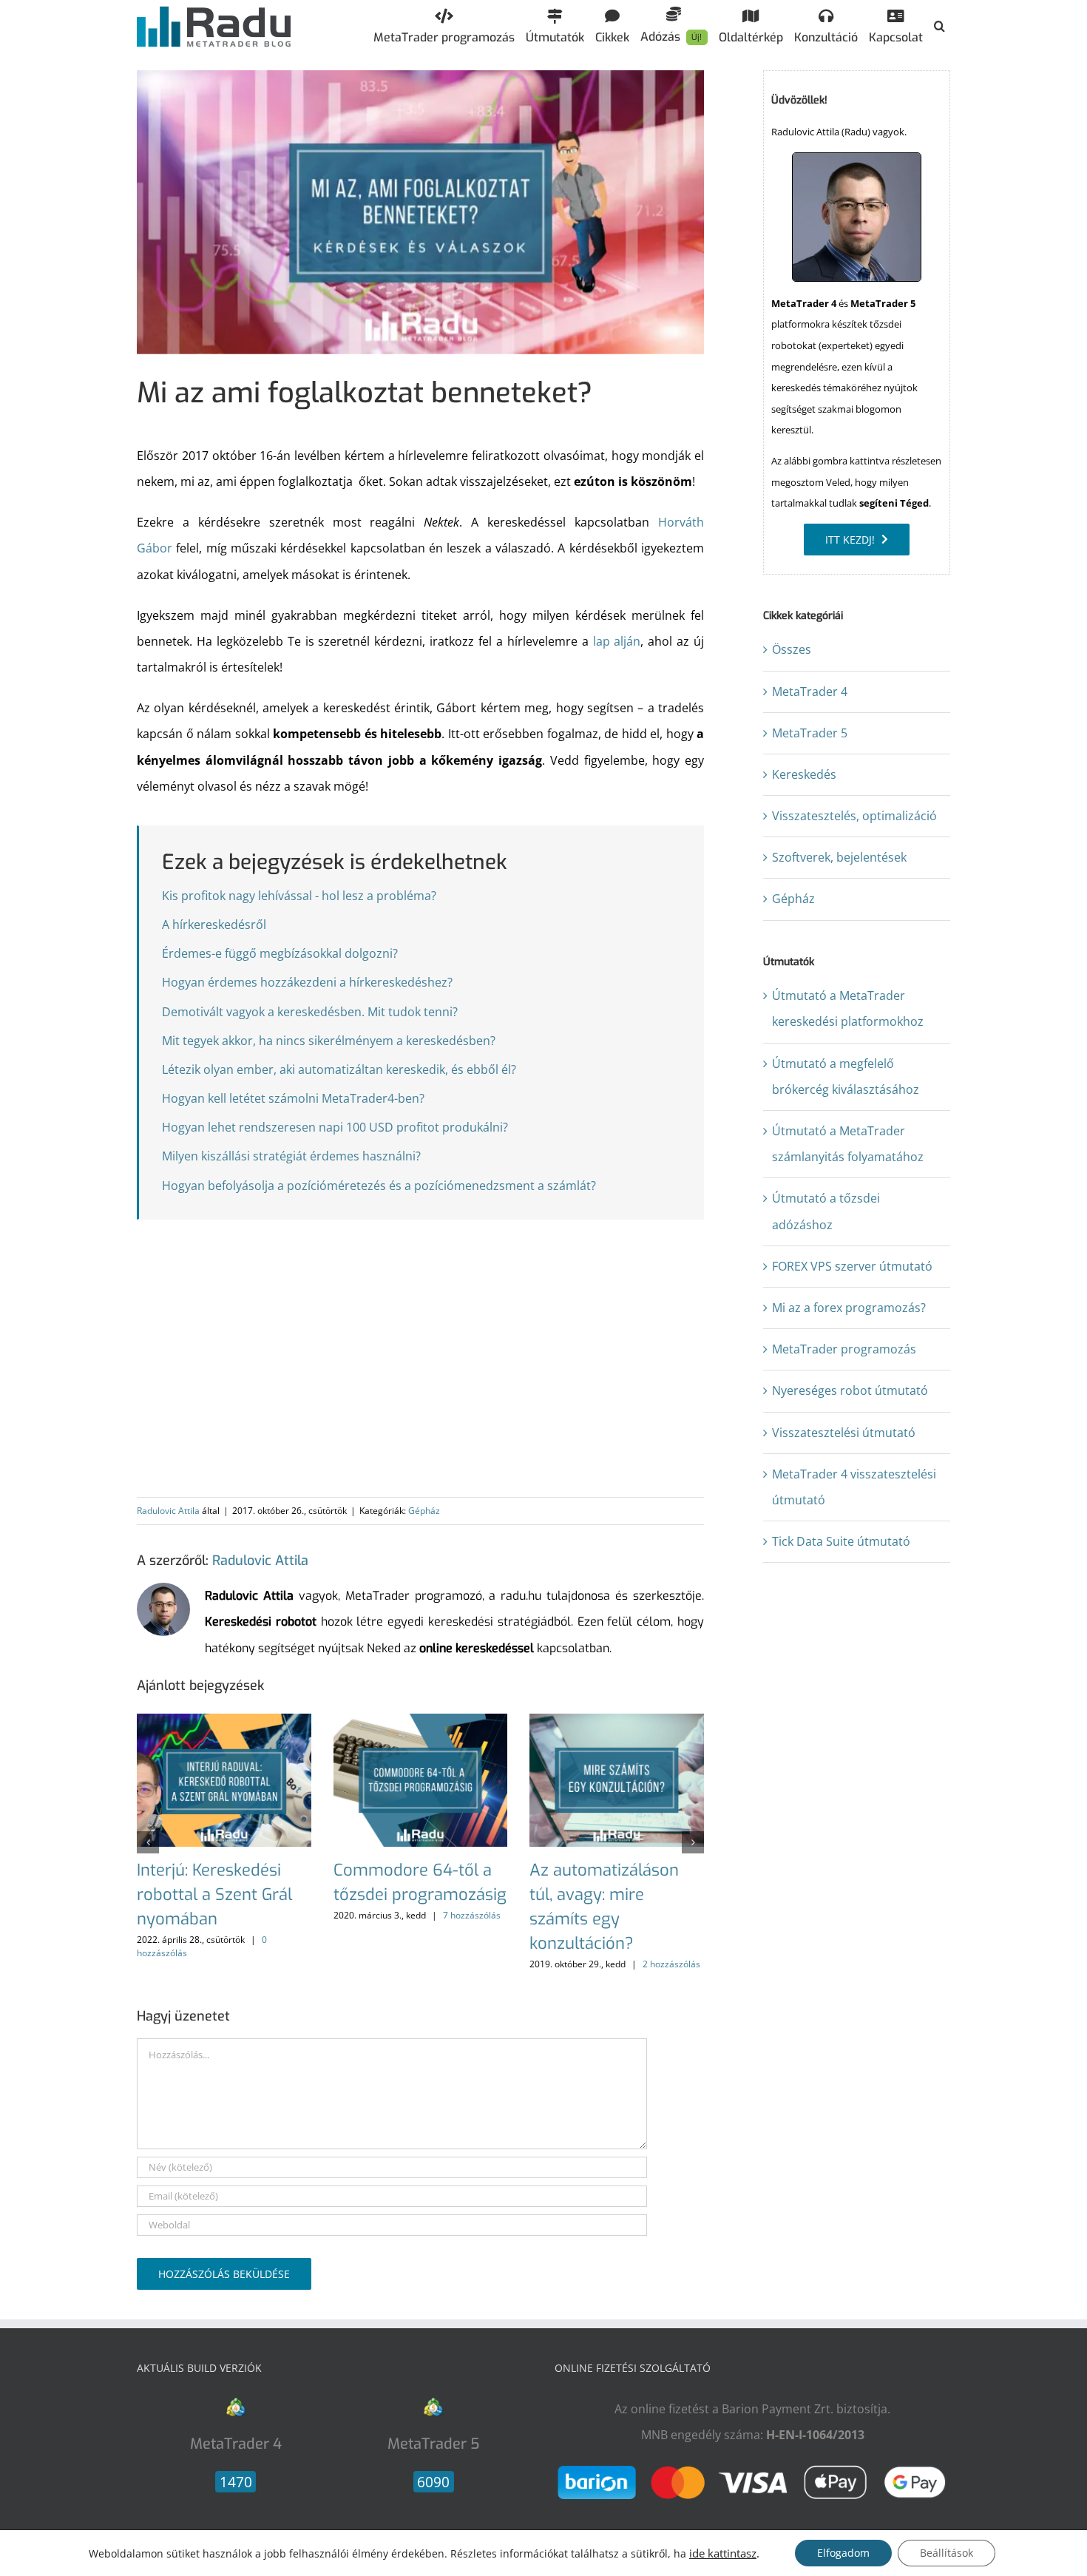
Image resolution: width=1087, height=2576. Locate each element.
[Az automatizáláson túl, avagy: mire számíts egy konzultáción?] (617, 1722)
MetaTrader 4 (810, 692)
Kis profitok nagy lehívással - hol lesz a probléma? (299, 896)
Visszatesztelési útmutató (844, 1433)
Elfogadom (843, 2553)
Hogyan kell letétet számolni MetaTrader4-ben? (293, 1098)
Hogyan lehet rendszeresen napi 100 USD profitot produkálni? (335, 1127)
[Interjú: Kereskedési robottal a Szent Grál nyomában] (224, 1722)
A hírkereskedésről (214, 924)
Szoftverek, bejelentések (839, 857)
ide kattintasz (723, 2553)
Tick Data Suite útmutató (841, 1541)
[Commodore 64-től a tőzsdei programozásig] (421, 1722)
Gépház (424, 1511)
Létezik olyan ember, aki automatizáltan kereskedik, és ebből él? (339, 1069)
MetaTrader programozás (844, 1349)
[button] (939, 26)
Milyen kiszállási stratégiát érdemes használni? (291, 1156)
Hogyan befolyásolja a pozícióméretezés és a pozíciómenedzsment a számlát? (379, 1186)
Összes (792, 649)
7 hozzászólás (472, 1915)
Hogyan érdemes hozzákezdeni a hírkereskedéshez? (307, 982)
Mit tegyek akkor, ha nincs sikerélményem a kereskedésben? (329, 1041)
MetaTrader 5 (810, 733)
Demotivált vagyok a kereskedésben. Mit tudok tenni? (310, 1012)
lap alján (617, 641)
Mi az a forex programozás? (849, 1308)
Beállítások (947, 2553)
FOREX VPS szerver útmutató (852, 1266)
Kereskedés (804, 774)
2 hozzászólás (671, 1964)
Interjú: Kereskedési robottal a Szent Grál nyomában (214, 1894)
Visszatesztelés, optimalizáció (854, 816)
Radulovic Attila (168, 1511)
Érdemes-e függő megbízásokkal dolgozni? (280, 953)
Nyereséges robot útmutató (850, 1390)
